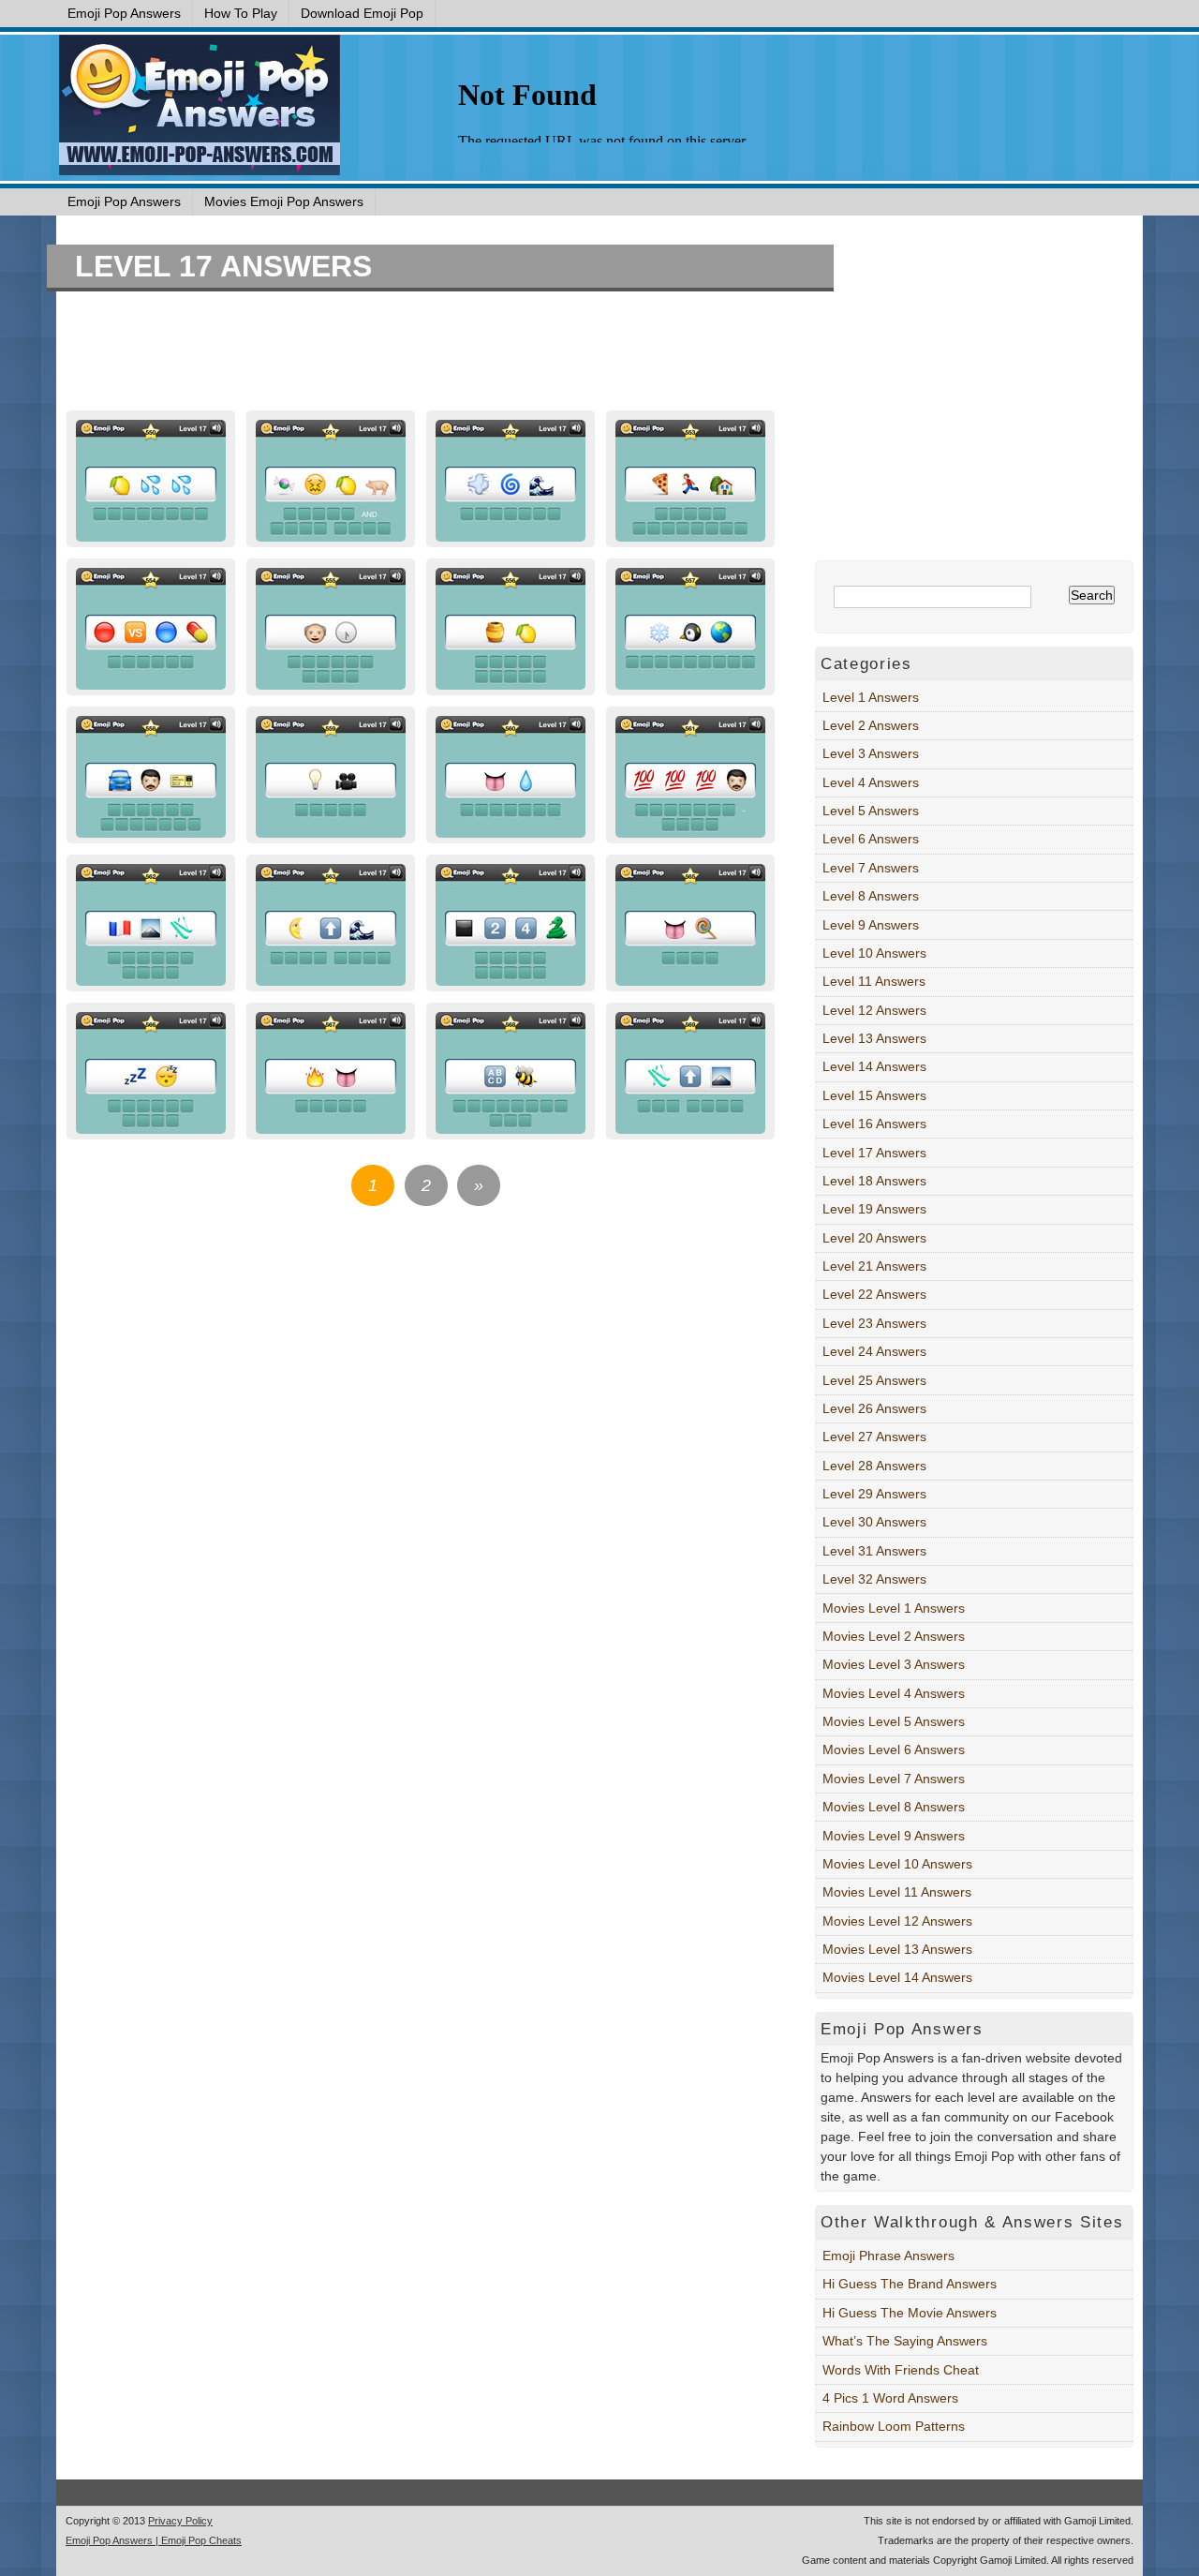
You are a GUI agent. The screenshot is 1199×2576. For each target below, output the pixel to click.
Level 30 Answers (874, 1522)
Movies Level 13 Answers (897, 1949)
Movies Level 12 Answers (897, 1921)
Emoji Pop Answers (124, 13)
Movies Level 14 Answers (897, 1977)
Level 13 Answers (874, 1038)
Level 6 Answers (871, 839)
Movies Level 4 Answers (894, 1693)
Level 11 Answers (874, 981)
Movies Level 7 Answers (894, 1779)
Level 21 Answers (874, 1266)
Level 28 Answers (874, 1466)
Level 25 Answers (874, 1380)
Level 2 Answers (871, 725)
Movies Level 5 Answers (894, 1721)
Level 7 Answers (871, 868)
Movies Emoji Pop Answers (284, 201)
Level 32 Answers (874, 1579)
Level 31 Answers (874, 1551)
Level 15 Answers (874, 1095)
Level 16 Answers (874, 1124)
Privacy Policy (180, 2521)
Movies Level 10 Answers (897, 1864)
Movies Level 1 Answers (894, 1608)
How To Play (241, 13)
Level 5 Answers (871, 811)
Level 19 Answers (874, 1209)
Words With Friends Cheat (901, 2370)
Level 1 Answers (871, 697)
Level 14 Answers (874, 1066)
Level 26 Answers (874, 1408)
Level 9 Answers (871, 925)
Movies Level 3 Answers (894, 1664)
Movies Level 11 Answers (897, 1892)
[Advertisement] (422, 353)
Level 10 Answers (874, 953)
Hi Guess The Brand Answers (910, 2284)
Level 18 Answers (874, 1181)
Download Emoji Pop (362, 13)
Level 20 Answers (874, 1238)
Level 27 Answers (874, 1437)
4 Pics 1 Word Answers (890, 2398)
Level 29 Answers (874, 1494)
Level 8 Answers (871, 896)
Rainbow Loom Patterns (894, 2426)
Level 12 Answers (874, 1010)
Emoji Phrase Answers (888, 2256)
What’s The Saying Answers (905, 2341)
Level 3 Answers (871, 753)
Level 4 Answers (871, 782)
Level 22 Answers (874, 1294)
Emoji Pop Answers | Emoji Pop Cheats (154, 2540)
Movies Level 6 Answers (894, 1750)
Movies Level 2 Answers (894, 1636)
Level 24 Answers (874, 1351)
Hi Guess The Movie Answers (910, 2313)
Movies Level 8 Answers (894, 1807)
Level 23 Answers (874, 1323)
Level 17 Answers (223, 266)
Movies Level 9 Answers (894, 1836)
